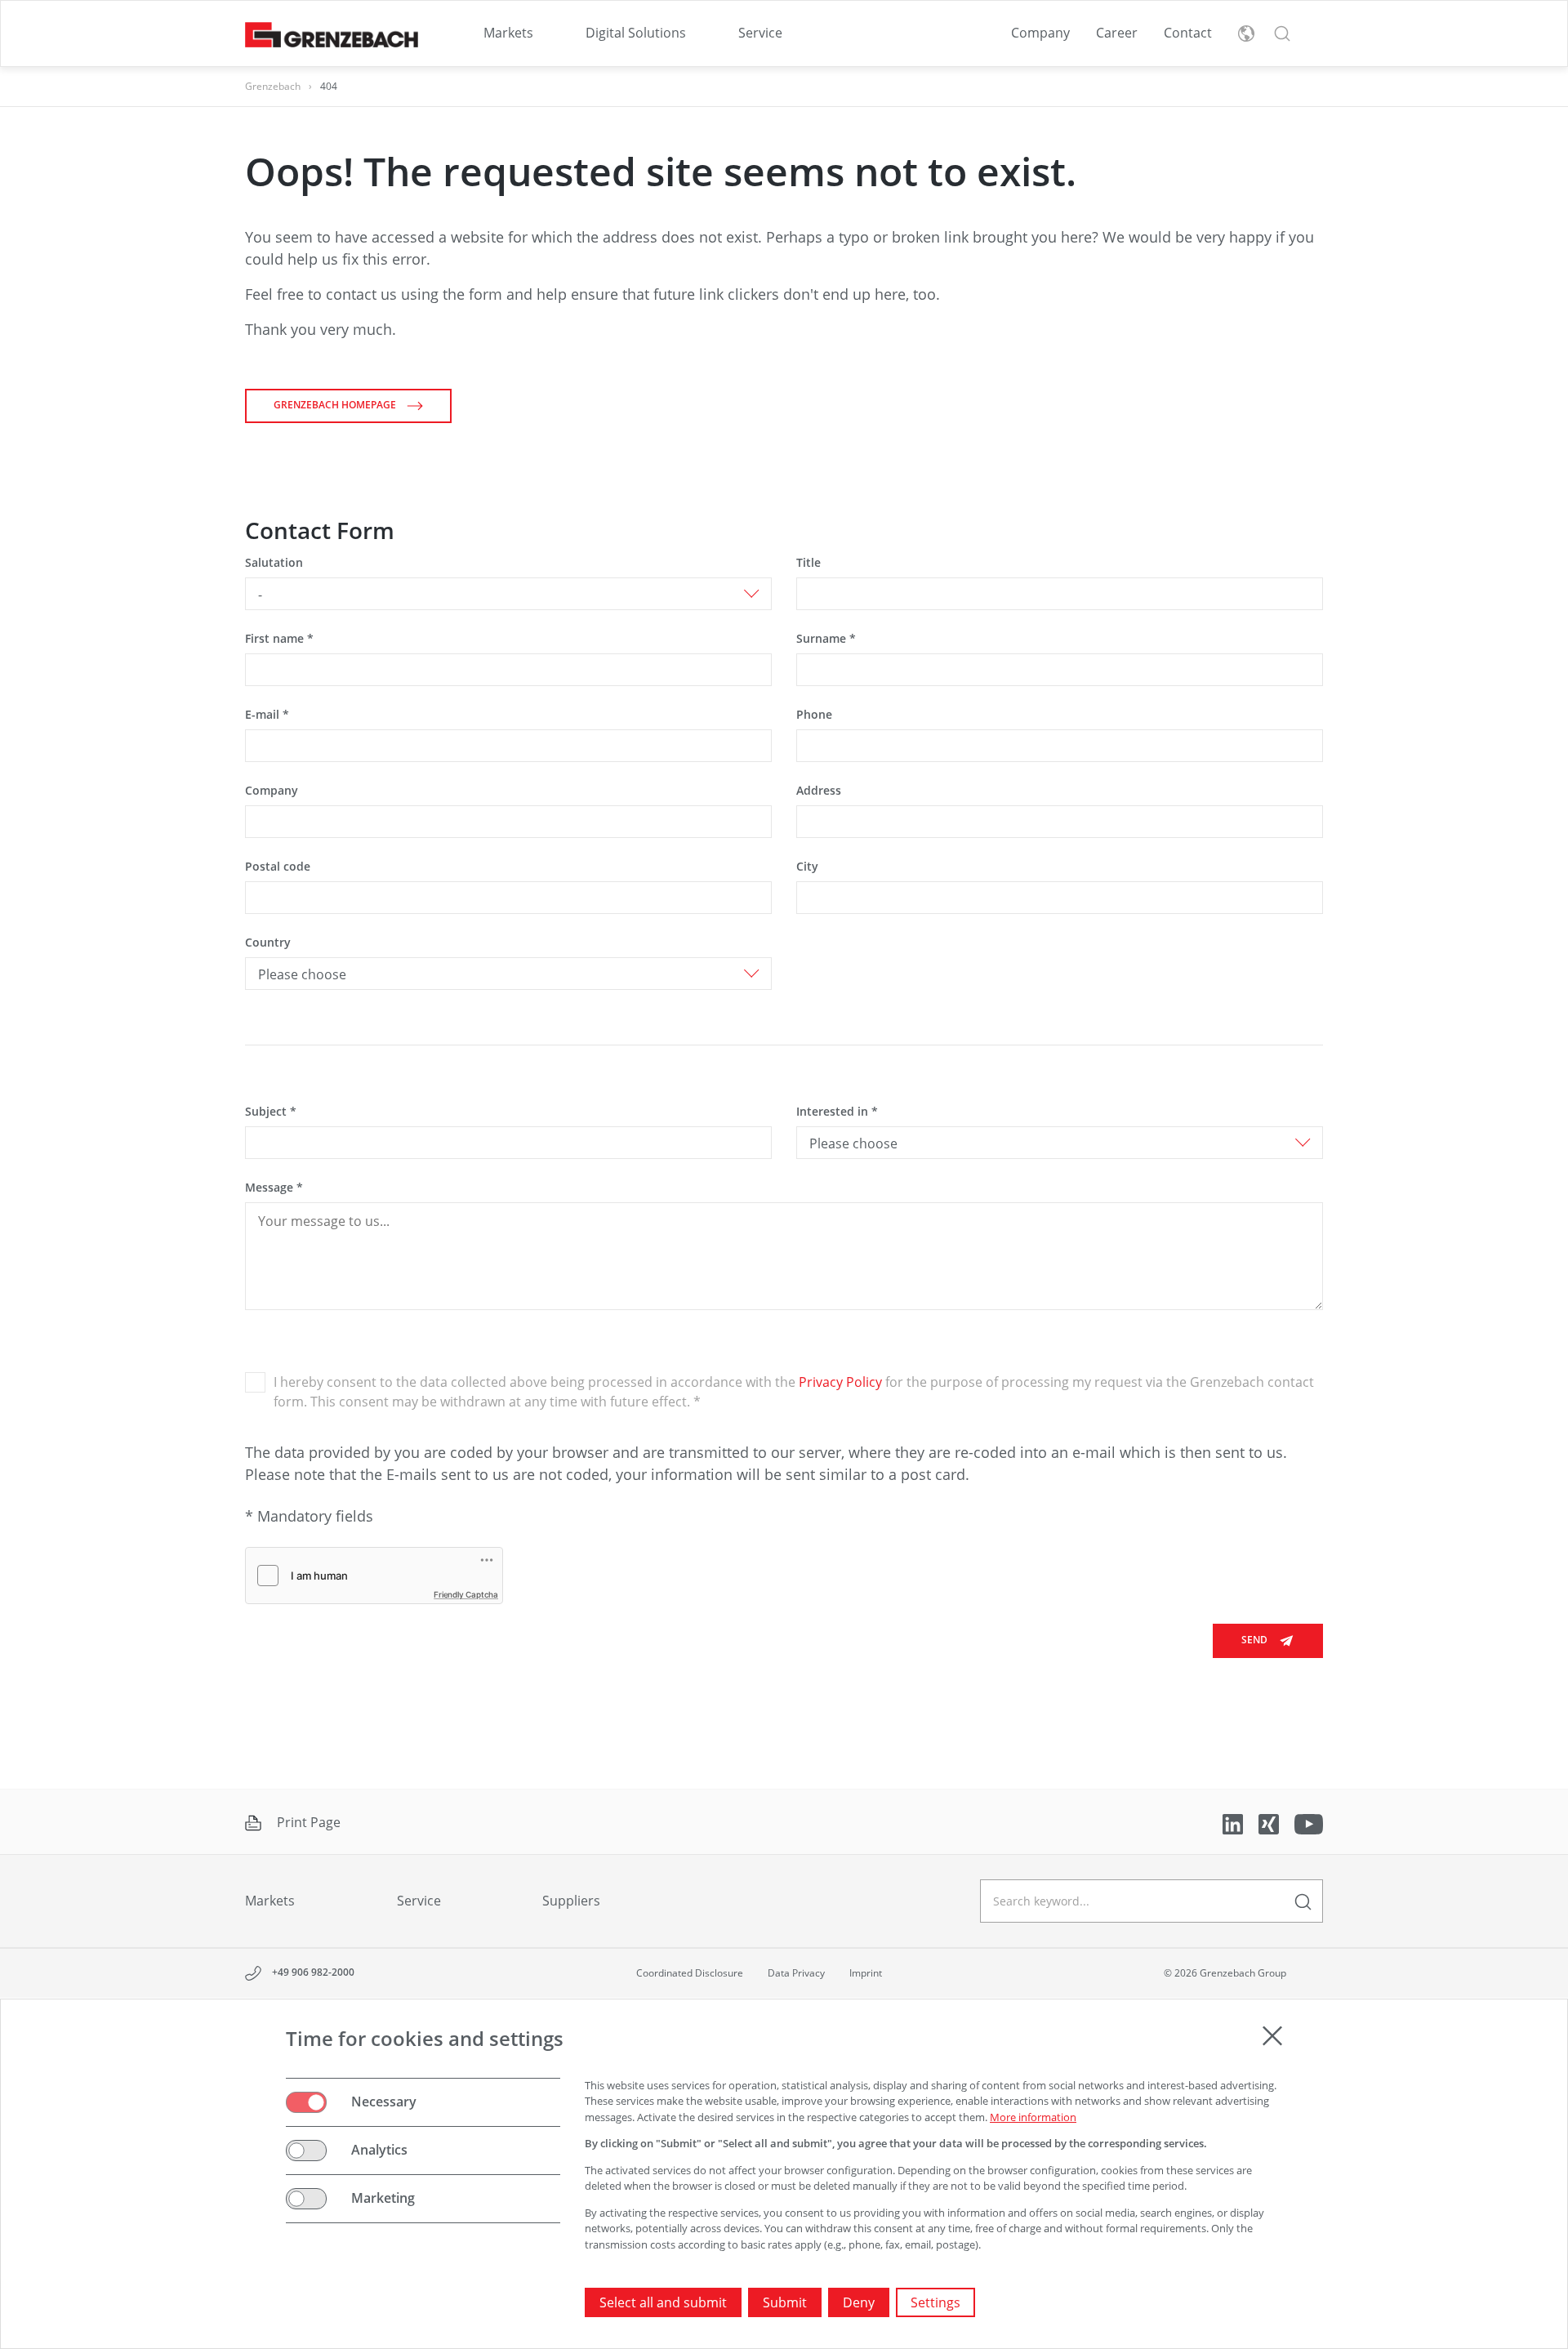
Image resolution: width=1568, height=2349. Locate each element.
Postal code (278, 866)
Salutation (274, 562)
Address (819, 790)
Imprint (866, 1973)
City (807, 866)
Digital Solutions (636, 33)
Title (808, 562)
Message (274, 1187)
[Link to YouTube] (1309, 1823)
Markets (508, 33)
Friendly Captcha (466, 1594)
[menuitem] (508, 33)
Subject (271, 1111)
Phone (814, 714)
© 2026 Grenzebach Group (1225, 1973)
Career (1117, 33)
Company (1040, 33)
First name (279, 638)
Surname (826, 638)
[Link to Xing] (1270, 1823)
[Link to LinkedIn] (1234, 1823)
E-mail (267, 714)
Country (268, 942)
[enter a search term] (1303, 1901)
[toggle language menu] (1246, 33)
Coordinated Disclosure (690, 1973)
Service (760, 33)
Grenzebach (273, 86)
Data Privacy (796, 1973)
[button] (1282, 33)
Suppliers (571, 1901)
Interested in (837, 1111)
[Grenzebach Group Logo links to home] (332, 34)
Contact (1188, 33)
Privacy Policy (840, 1382)
